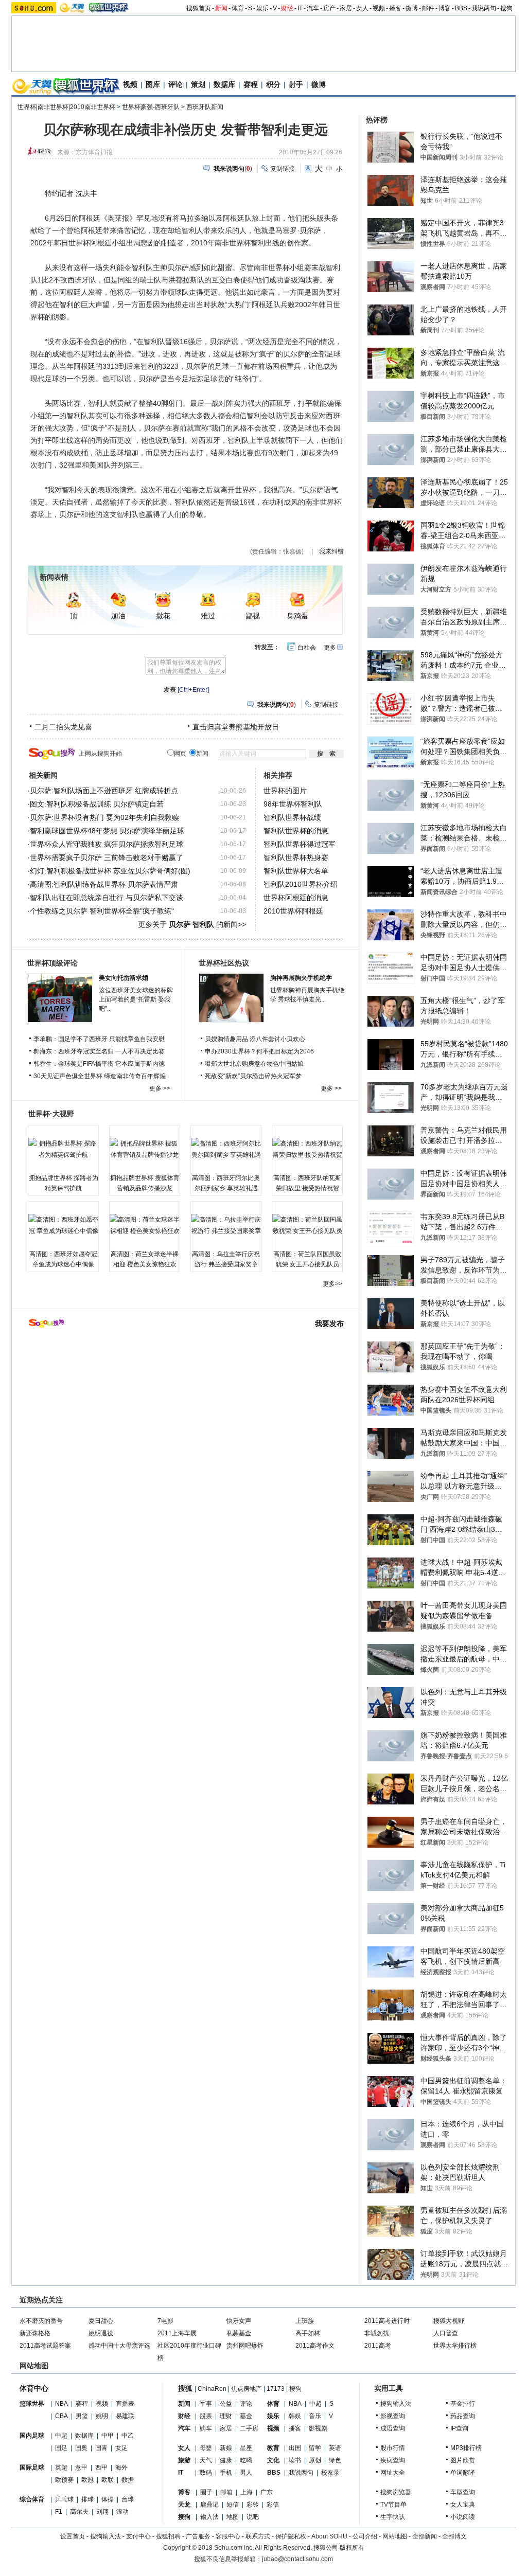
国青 (101, 2448)
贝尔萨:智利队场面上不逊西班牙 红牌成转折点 (104, 791)
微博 (412, 8)
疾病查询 (393, 2460)
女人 (362, 8)
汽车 (313, 8)
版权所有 (352, 2548)
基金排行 (463, 2404)
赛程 (251, 84)
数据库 (224, 84)
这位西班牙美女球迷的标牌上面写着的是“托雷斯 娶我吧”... (136, 999)
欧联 (108, 2480)
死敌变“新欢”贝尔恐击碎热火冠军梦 (253, 1076)
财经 (287, 8)
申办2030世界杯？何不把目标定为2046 (259, 1051)
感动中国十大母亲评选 (119, 2346)
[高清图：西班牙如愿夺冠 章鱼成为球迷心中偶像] (63, 1225)
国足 (61, 2448)
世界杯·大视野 (51, 1114)
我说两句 (484, 8)
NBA (62, 2404)
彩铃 (253, 2505)
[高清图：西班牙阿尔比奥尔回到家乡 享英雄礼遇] (226, 1149)
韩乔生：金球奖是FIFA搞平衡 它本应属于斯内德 (99, 1064)
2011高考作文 (315, 2346)
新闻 (221, 8)
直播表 (125, 2404)
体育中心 (34, 2388)
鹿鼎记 (209, 2505)
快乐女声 (239, 2321)
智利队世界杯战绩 (292, 817)
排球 (87, 2499)
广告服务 (198, 2536)
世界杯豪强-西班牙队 (151, 107)
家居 (346, 8)
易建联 (125, 2416)
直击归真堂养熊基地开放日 (236, 727)
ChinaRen (212, 2389)
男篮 (82, 2416)
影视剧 (318, 2428)
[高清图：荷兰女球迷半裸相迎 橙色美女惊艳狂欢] (145, 1225)
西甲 (101, 2467)
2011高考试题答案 (45, 2346)
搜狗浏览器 (396, 2492)
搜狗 (506, 8)
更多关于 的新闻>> (192, 924)
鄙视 (253, 616)
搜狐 (185, 2388)
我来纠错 (331, 551)
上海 (247, 2492)
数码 (206, 2473)
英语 (335, 2448)
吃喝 (246, 2460)
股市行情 (393, 2448)
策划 (198, 84)
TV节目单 (393, 2505)
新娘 (226, 2448)
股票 (206, 2416)
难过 (208, 616)
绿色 (335, 2460)
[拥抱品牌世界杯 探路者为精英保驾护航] (63, 1149)
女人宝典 (463, 2505)
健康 (226, 2460)
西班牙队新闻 (205, 107)
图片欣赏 (463, 2460)
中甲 (108, 2436)
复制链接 (283, 169)
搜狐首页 (199, 8)
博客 (445, 8)
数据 (128, 2480)
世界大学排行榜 (455, 2346)
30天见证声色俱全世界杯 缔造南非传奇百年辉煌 (100, 1076)
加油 (118, 616)
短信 (233, 2505)
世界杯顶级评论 (52, 963)
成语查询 (393, 2428)
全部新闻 (425, 2536)
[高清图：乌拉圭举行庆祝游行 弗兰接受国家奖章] (226, 1225)
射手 (296, 84)
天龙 (184, 2505)
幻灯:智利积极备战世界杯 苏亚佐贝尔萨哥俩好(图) (110, 871)
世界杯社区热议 (224, 963)
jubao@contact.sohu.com (297, 2559)
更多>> (332, 1284)
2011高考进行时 (387, 2321)
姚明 (102, 2416)
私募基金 (239, 2333)
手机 (226, 2473)
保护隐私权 (291, 2536)
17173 (276, 2389)
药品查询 (463, 2416)
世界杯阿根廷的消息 (296, 898)
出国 (295, 2448)
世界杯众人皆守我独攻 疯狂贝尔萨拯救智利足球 (107, 844)
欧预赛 (64, 2480)
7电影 (165, 2321)
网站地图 (395, 2536)
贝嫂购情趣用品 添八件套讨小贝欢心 (255, 1039)
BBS (461, 8)
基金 (246, 2416)
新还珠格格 (35, 2333)
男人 (246, 2473)
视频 (379, 8)
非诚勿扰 (377, 2333)
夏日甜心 (101, 2321)
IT (300, 8)
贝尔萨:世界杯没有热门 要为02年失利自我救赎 (104, 817)
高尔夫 (79, 2512)
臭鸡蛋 (297, 616)
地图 (233, 2517)
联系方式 (258, 2536)
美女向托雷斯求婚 (124, 978)
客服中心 (228, 2536)
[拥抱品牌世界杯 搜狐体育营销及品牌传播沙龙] (145, 1149)
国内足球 (32, 2436)
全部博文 (454, 2536)
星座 (246, 2448)
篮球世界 (32, 2404)
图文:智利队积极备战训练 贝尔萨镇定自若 (97, 804)
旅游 (184, 2460)
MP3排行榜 (466, 2448)
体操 (108, 2499)
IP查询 (459, 2428)
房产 (329, 8)
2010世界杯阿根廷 (293, 911)
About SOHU (329, 2536)
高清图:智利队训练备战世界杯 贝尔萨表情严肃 (104, 884)
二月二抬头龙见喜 (63, 727)
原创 (315, 2460)
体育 (238, 8)
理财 (226, 2416)
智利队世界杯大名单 (296, 871)
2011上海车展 (177, 2333)
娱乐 (262, 8)
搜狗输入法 (396, 2404)
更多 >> (160, 1088)
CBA (62, 2416)
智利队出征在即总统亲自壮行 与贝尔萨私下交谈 (107, 898)
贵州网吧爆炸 (245, 2346)
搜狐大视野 (449, 2321)
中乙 (128, 2436)
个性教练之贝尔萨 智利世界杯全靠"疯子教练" (102, 911)
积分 (273, 84)
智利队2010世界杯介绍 (301, 884)
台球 (128, 2499)
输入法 (209, 2517)
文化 (273, 2460)
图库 (153, 84)
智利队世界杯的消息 (296, 831)
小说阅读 (463, 2517)
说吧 (253, 2517)
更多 (330, 648)
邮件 (428, 8)
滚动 (122, 2512)
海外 (121, 2467)
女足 (121, 2448)
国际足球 (32, 2467)
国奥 (81, 2448)
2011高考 (378, 2346)
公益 (226, 2404)
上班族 (305, 2321)
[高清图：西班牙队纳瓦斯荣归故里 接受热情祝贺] (307, 1149)
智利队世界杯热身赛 (296, 857)
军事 (206, 2404)
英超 (61, 2467)
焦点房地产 (247, 2389)
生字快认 (393, 2517)
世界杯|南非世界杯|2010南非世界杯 (66, 107)
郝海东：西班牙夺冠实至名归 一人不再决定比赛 (99, 1051)
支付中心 (138, 2536)
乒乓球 (64, 2499)
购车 (206, 2428)
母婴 (206, 2448)
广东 (267, 2492)
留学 (315, 2448)
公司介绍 (365, 2536)
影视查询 (393, 2416)
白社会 (307, 648)
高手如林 (308, 2333)
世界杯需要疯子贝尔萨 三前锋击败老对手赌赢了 (107, 857)
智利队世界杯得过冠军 (300, 844)
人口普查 (446, 2333)
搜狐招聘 (168, 2536)
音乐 (315, 2416)
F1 (59, 2512)
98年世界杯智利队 (293, 804)
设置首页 (73, 2536)
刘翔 (102, 2512)
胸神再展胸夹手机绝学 (301, 978)
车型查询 (463, 2492)
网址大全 (393, 2473)
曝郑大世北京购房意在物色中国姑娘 (254, 1064)
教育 (273, 2448)
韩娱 (295, 2416)
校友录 (330, 2473)
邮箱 (226, 2492)
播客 (395, 8)
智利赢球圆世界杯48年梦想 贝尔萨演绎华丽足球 (107, 831)
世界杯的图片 (285, 791)
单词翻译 (463, 2473)
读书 (295, 2460)
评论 (175, 84)
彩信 (273, 2505)
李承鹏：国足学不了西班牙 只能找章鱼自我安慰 (99, 1039)
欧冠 (87, 2480)
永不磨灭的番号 (41, 2321)
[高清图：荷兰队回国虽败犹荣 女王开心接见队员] (307, 1225)
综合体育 (32, 2499)
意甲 (81, 2467)
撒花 (163, 616)
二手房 (249, 2428)
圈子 (206, 2492)
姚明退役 (101, 2333)
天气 (206, 2460)
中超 (61, 2436)
